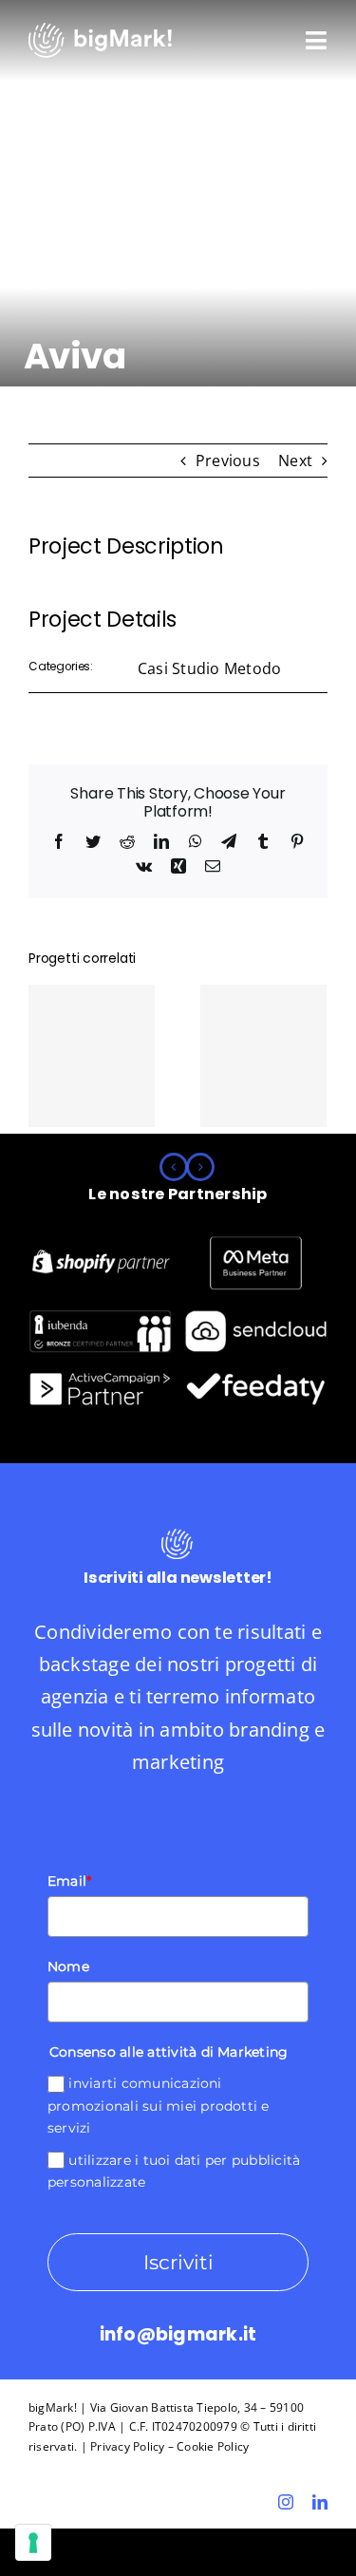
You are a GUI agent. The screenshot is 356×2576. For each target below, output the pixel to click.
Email (69, 1881)
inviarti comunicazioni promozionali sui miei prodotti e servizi (159, 2106)
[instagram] (286, 2502)
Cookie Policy (213, 2446)
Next (295, 461)
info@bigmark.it (178, 2334)
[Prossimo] (200, 1167)
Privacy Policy (127, 2446)
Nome (68, 1966)
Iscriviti (178, 2262)
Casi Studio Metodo (209, 668)
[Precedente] (174, 1167)
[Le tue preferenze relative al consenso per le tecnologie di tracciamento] (33, 2543)
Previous (228, 461)
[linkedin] (320, 2502)
